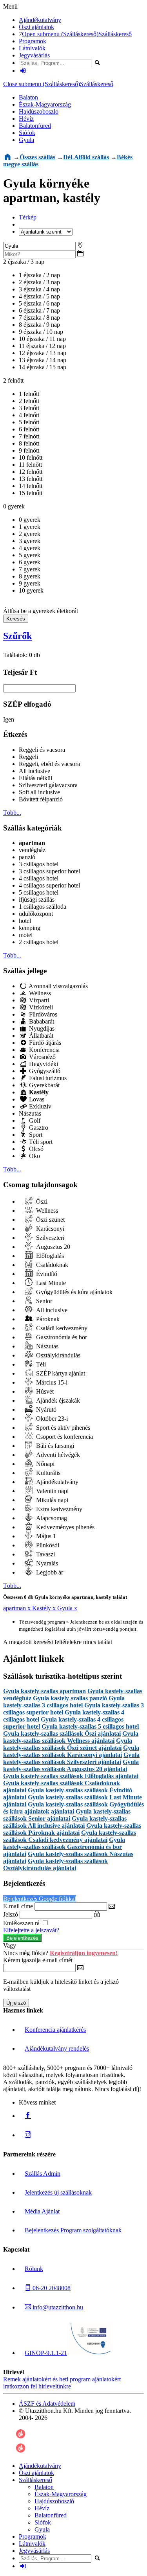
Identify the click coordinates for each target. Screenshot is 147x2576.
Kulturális (47, 1473)
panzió (27, 857)
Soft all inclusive (39, 792)
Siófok (27, 133)
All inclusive (34, 771)
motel (26, 935)
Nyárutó (45, 1410)
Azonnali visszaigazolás (58, 986)
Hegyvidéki (43, 1064)
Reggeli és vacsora (42, 750)
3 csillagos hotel (39, 864)
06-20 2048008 (51, 2288)
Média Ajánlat (42, 2211)
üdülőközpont (36, 914)
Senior (43, 1301)
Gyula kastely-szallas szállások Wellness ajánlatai (71, 1737)
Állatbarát (40, 1036)
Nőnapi (44, 1464)
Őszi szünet (50, 1220)
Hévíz (26, 119)
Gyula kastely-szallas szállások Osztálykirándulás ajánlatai (55, 1864)
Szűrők (17, 636)
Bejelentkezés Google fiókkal (40, 1899)
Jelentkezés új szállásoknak (58, 2192)
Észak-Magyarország (45, 104)
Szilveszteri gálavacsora (48, 785)
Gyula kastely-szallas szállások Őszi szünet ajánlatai (68, 1744)
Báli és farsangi (54, 1446)
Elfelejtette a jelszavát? (31, 1930)
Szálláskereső (115, 34)
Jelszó (11, 1914)
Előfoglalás (49, 1256)
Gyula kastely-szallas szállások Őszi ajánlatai (62, 1734)
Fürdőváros (42, 1014)
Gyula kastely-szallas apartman (44, 1691)
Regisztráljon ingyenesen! (84, 1953)
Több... (12, 813)
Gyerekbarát (44, 1085)
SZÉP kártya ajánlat (60, 1373)
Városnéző (42, 1057)
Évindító (46, 1274)
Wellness (39, 993)
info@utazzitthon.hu (57, 2307)
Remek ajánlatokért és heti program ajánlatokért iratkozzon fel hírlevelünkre (62, 2383)
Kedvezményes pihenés (64, 1527)
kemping (30, 928)
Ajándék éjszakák (57, 1400)
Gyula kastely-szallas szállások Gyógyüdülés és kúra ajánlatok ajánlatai (73, 1808)
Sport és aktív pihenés (62, 1428)
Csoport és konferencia (64, 1437)
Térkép (28, 217)
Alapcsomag (51, 1518)
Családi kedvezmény (61, 1328)
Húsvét (44, 1391)
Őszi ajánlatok (36, 27)
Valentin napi (52, 1491)
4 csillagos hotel (39, 878)
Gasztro (38, 1128)
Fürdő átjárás (44, 1043)
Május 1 (45, 1536)
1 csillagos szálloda (43, 907)
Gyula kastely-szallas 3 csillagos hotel (64, 1702)
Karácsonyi (49, 1229)
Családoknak (51, 1265)
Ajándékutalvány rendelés (57, 2048)
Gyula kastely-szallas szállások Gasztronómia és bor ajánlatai (64, 1847)
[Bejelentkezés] (23, 71)
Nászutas (30, 1113)
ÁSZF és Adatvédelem (47, 2404)
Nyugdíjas (41, 1028)
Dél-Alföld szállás (86, 157)
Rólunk (34, 2269)
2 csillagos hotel (39, 942)
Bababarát (41, 1021)
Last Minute (50, 1283)
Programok (33, 41)
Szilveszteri (49, 1238)
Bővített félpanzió (41, 799)
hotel (25, 921)
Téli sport (40, 1142)
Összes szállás (37, 157)
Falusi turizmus (47, 1078)
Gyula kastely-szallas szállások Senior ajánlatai (67, 1815)
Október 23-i (51, 1419)
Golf (34, 1120)
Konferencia (44, 1050)
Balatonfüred (35, 126)
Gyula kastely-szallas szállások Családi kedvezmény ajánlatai (70, 1836)
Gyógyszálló (44, 1071)
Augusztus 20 (52, 1247)
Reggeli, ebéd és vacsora (49, 764)
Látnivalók (32, 48)
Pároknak (47, 1319)
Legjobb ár (49, 1572)
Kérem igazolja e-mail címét (38, 1960)
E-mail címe (18, 1906)
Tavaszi (45, 1554)
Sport (35, 1135)
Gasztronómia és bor (61, 1337)
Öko (34, 1156)
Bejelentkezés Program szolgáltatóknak (73, 2230)
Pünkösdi (47, 1545)
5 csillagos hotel (39, 892)
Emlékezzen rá (22, 1923)
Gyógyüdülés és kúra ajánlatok (73, 1292)
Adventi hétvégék (57, 1455)
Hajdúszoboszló (39, 111)
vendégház (32, 850)
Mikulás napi (51, 1500)
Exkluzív (39, 1106)
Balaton (28, 97)
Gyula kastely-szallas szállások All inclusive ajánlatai (65, 1822)
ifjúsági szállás (37, 899)
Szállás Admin (43, 2174)
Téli (40, 1364)
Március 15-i (51, 1382)
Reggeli (28, 757)
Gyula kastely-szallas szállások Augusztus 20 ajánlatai (71, 1765)
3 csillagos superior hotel (49, 871)
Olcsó (35, 1149)
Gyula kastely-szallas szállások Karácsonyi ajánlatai (71, 1751)
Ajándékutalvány (40, 20)
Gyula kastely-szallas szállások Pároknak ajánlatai (72, 1829)
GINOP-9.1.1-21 (46, 2353)
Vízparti (38, 1000)
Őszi (41, 1201)
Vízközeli (40, 1007)
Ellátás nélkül (35, 778)
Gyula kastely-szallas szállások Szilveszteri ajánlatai (71, 1758)
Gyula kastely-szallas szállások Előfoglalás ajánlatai (71, 1776)
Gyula (26, 140)
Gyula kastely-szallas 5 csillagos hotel (90, 1726)
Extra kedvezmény (58, 1509)
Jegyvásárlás (34, 55)
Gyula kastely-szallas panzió (70, 1698)
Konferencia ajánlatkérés (55, 2030)
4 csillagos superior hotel (49, 885)
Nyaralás (46, 1563)
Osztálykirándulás (57, 1355)
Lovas (36, 1099)
